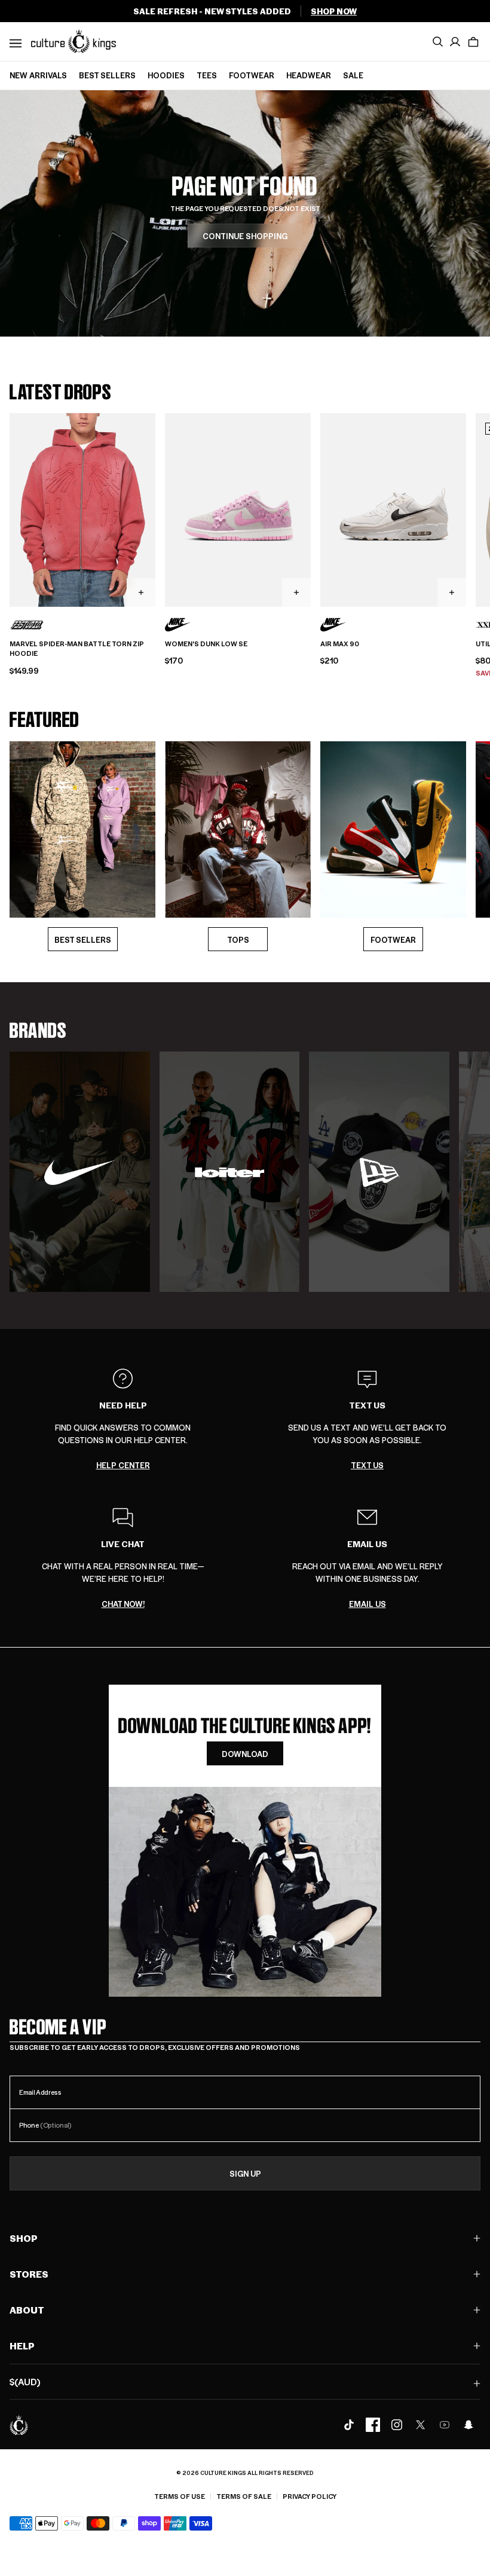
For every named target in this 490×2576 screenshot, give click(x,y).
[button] (473, 42)
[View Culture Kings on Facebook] (373, 2425)
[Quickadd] (141, 592)
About (27, 2310)
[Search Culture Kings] (437, 42)
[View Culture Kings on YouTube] (445, 2425)
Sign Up (245, 2173)
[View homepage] (73, 41)
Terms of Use (180, 2496)
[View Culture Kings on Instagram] (397, 2425)
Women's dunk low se (206, 644)
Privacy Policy (310, 2496)
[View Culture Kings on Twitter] (421, 2425)
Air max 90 (340, 644)
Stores (29, 2274)
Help (22, 2346)
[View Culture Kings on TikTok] (349, 2425)
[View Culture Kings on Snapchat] (468, 2425)
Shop (24, 2238)
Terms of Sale (244, 2496)
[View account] (455, 42)
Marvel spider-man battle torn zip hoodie (77, 649)
